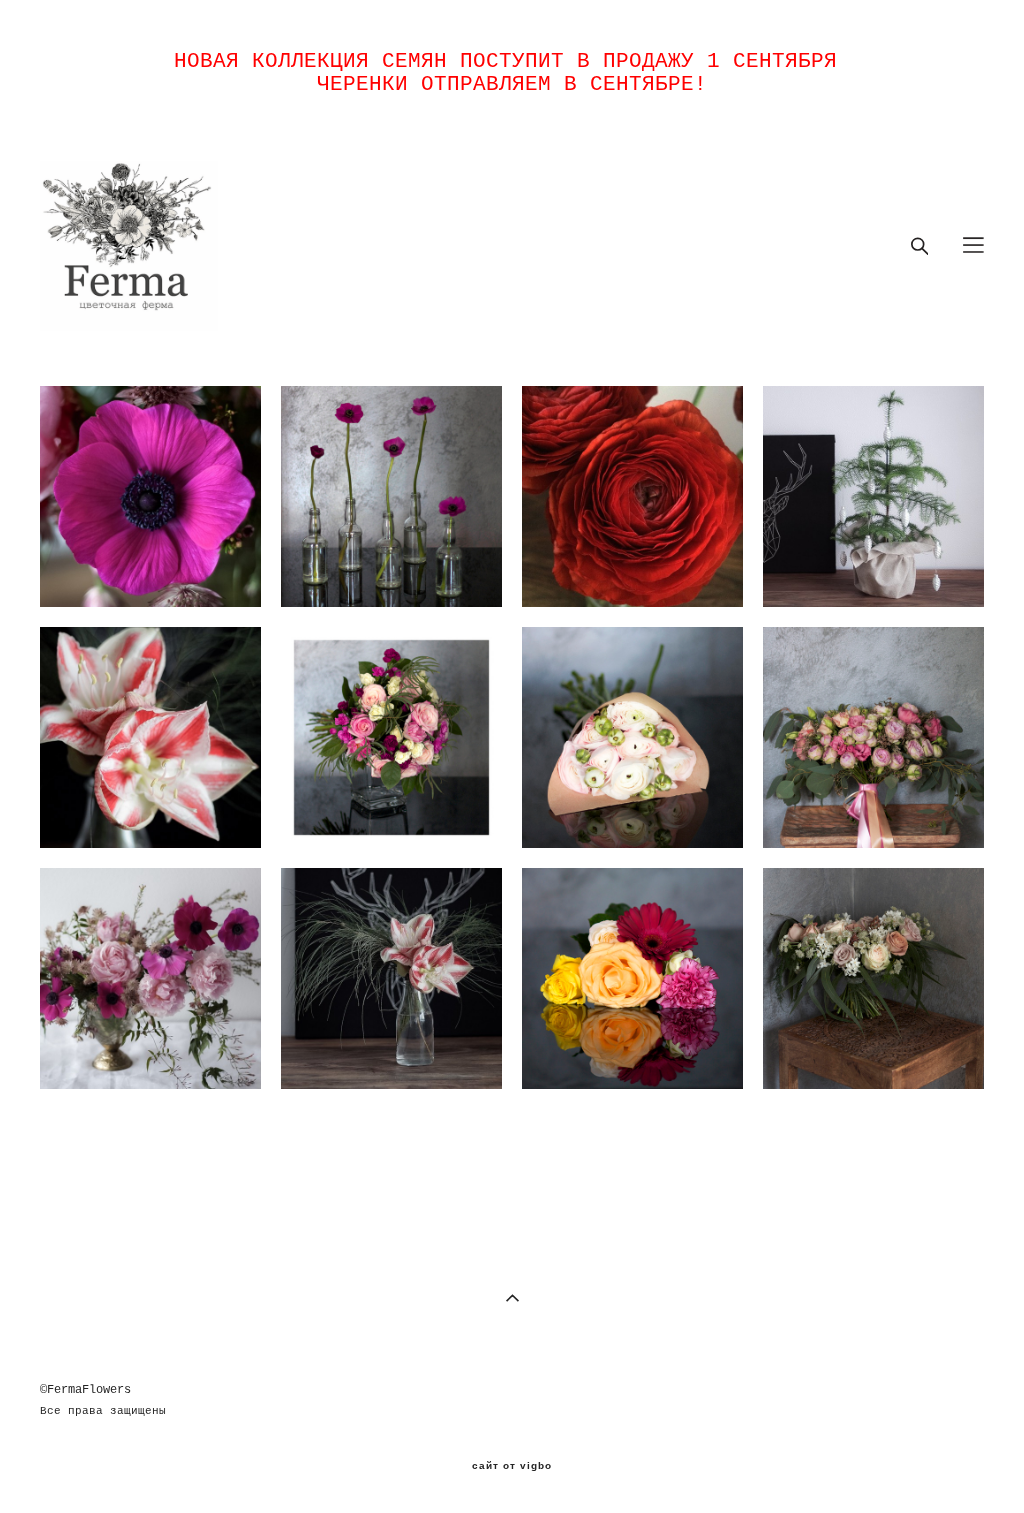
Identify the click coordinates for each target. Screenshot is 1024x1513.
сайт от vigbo (512, 1466)
